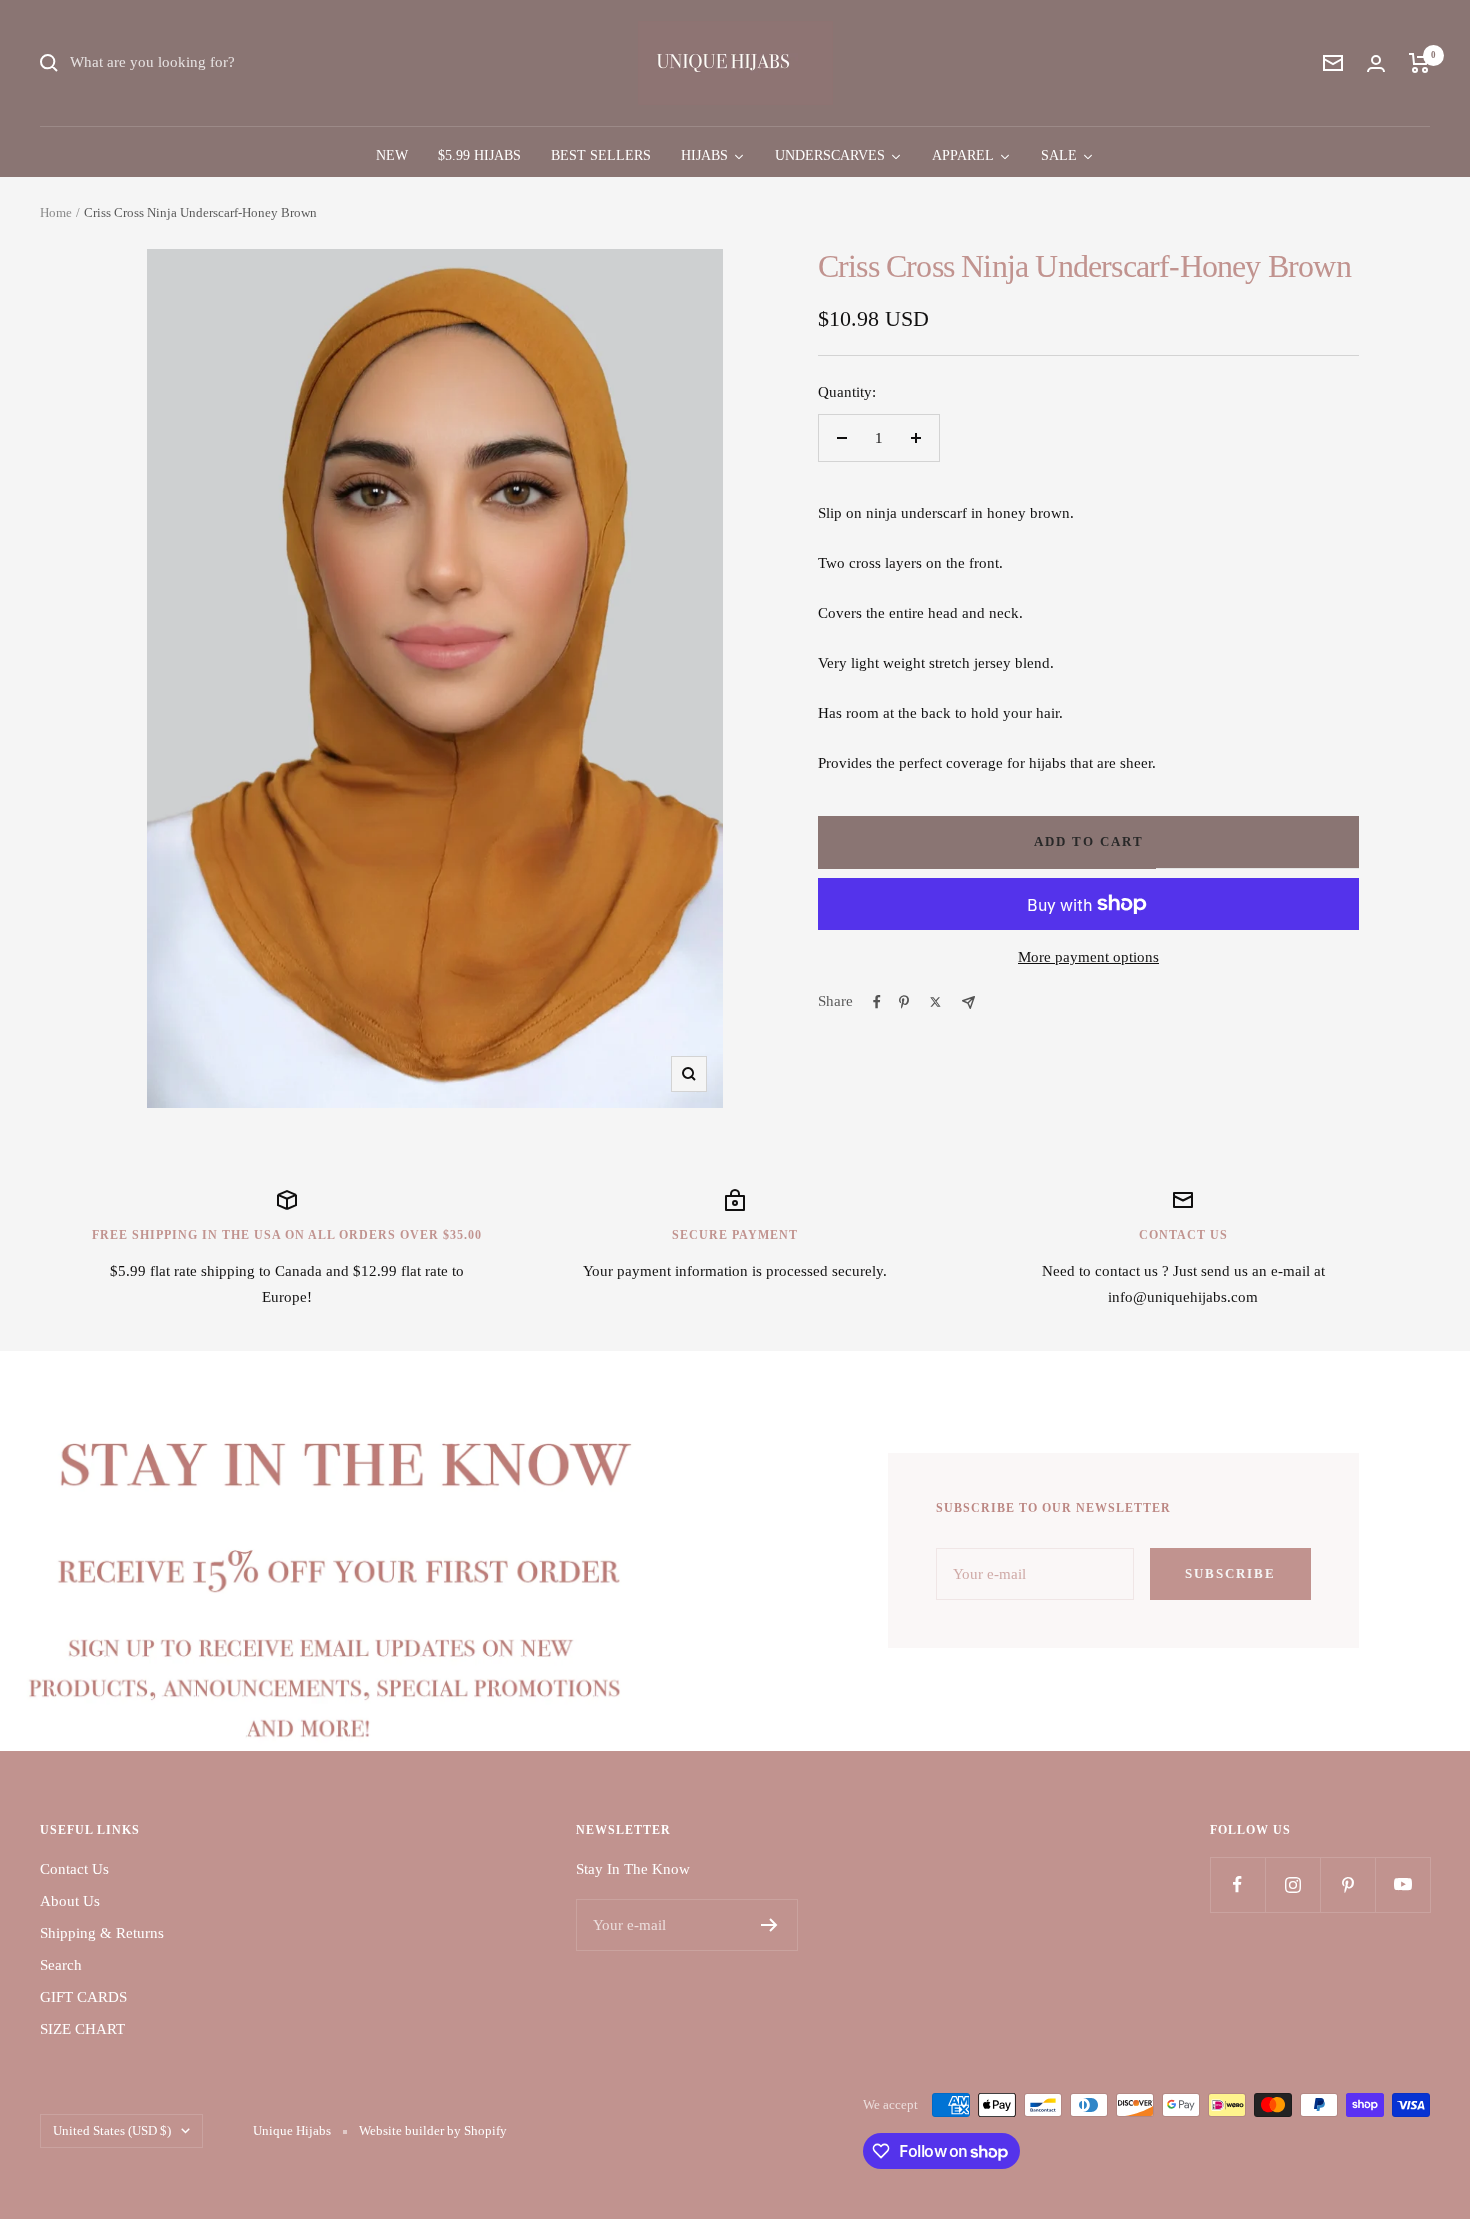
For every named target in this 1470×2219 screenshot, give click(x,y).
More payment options (1088, 957)
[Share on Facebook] (877, 1002)
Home (56, 212)
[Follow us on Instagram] (1292, 1884)
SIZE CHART (82, 2029)
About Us (70, 1901)
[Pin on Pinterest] (904, 1002)
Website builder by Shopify (433, 2130)
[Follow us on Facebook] (1237, 1884)
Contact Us (74, 1869)
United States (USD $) (112, 2130)
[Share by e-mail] (968, 1002)
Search (61, 1965)
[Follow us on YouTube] (1402, 1884)
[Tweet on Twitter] (935, 1002)
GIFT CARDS (83, 1997)
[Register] (769, 1925)
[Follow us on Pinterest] (1347, 1884)
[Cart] (1419, 63)
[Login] (1376, 63)
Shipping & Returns (102, 1933)
